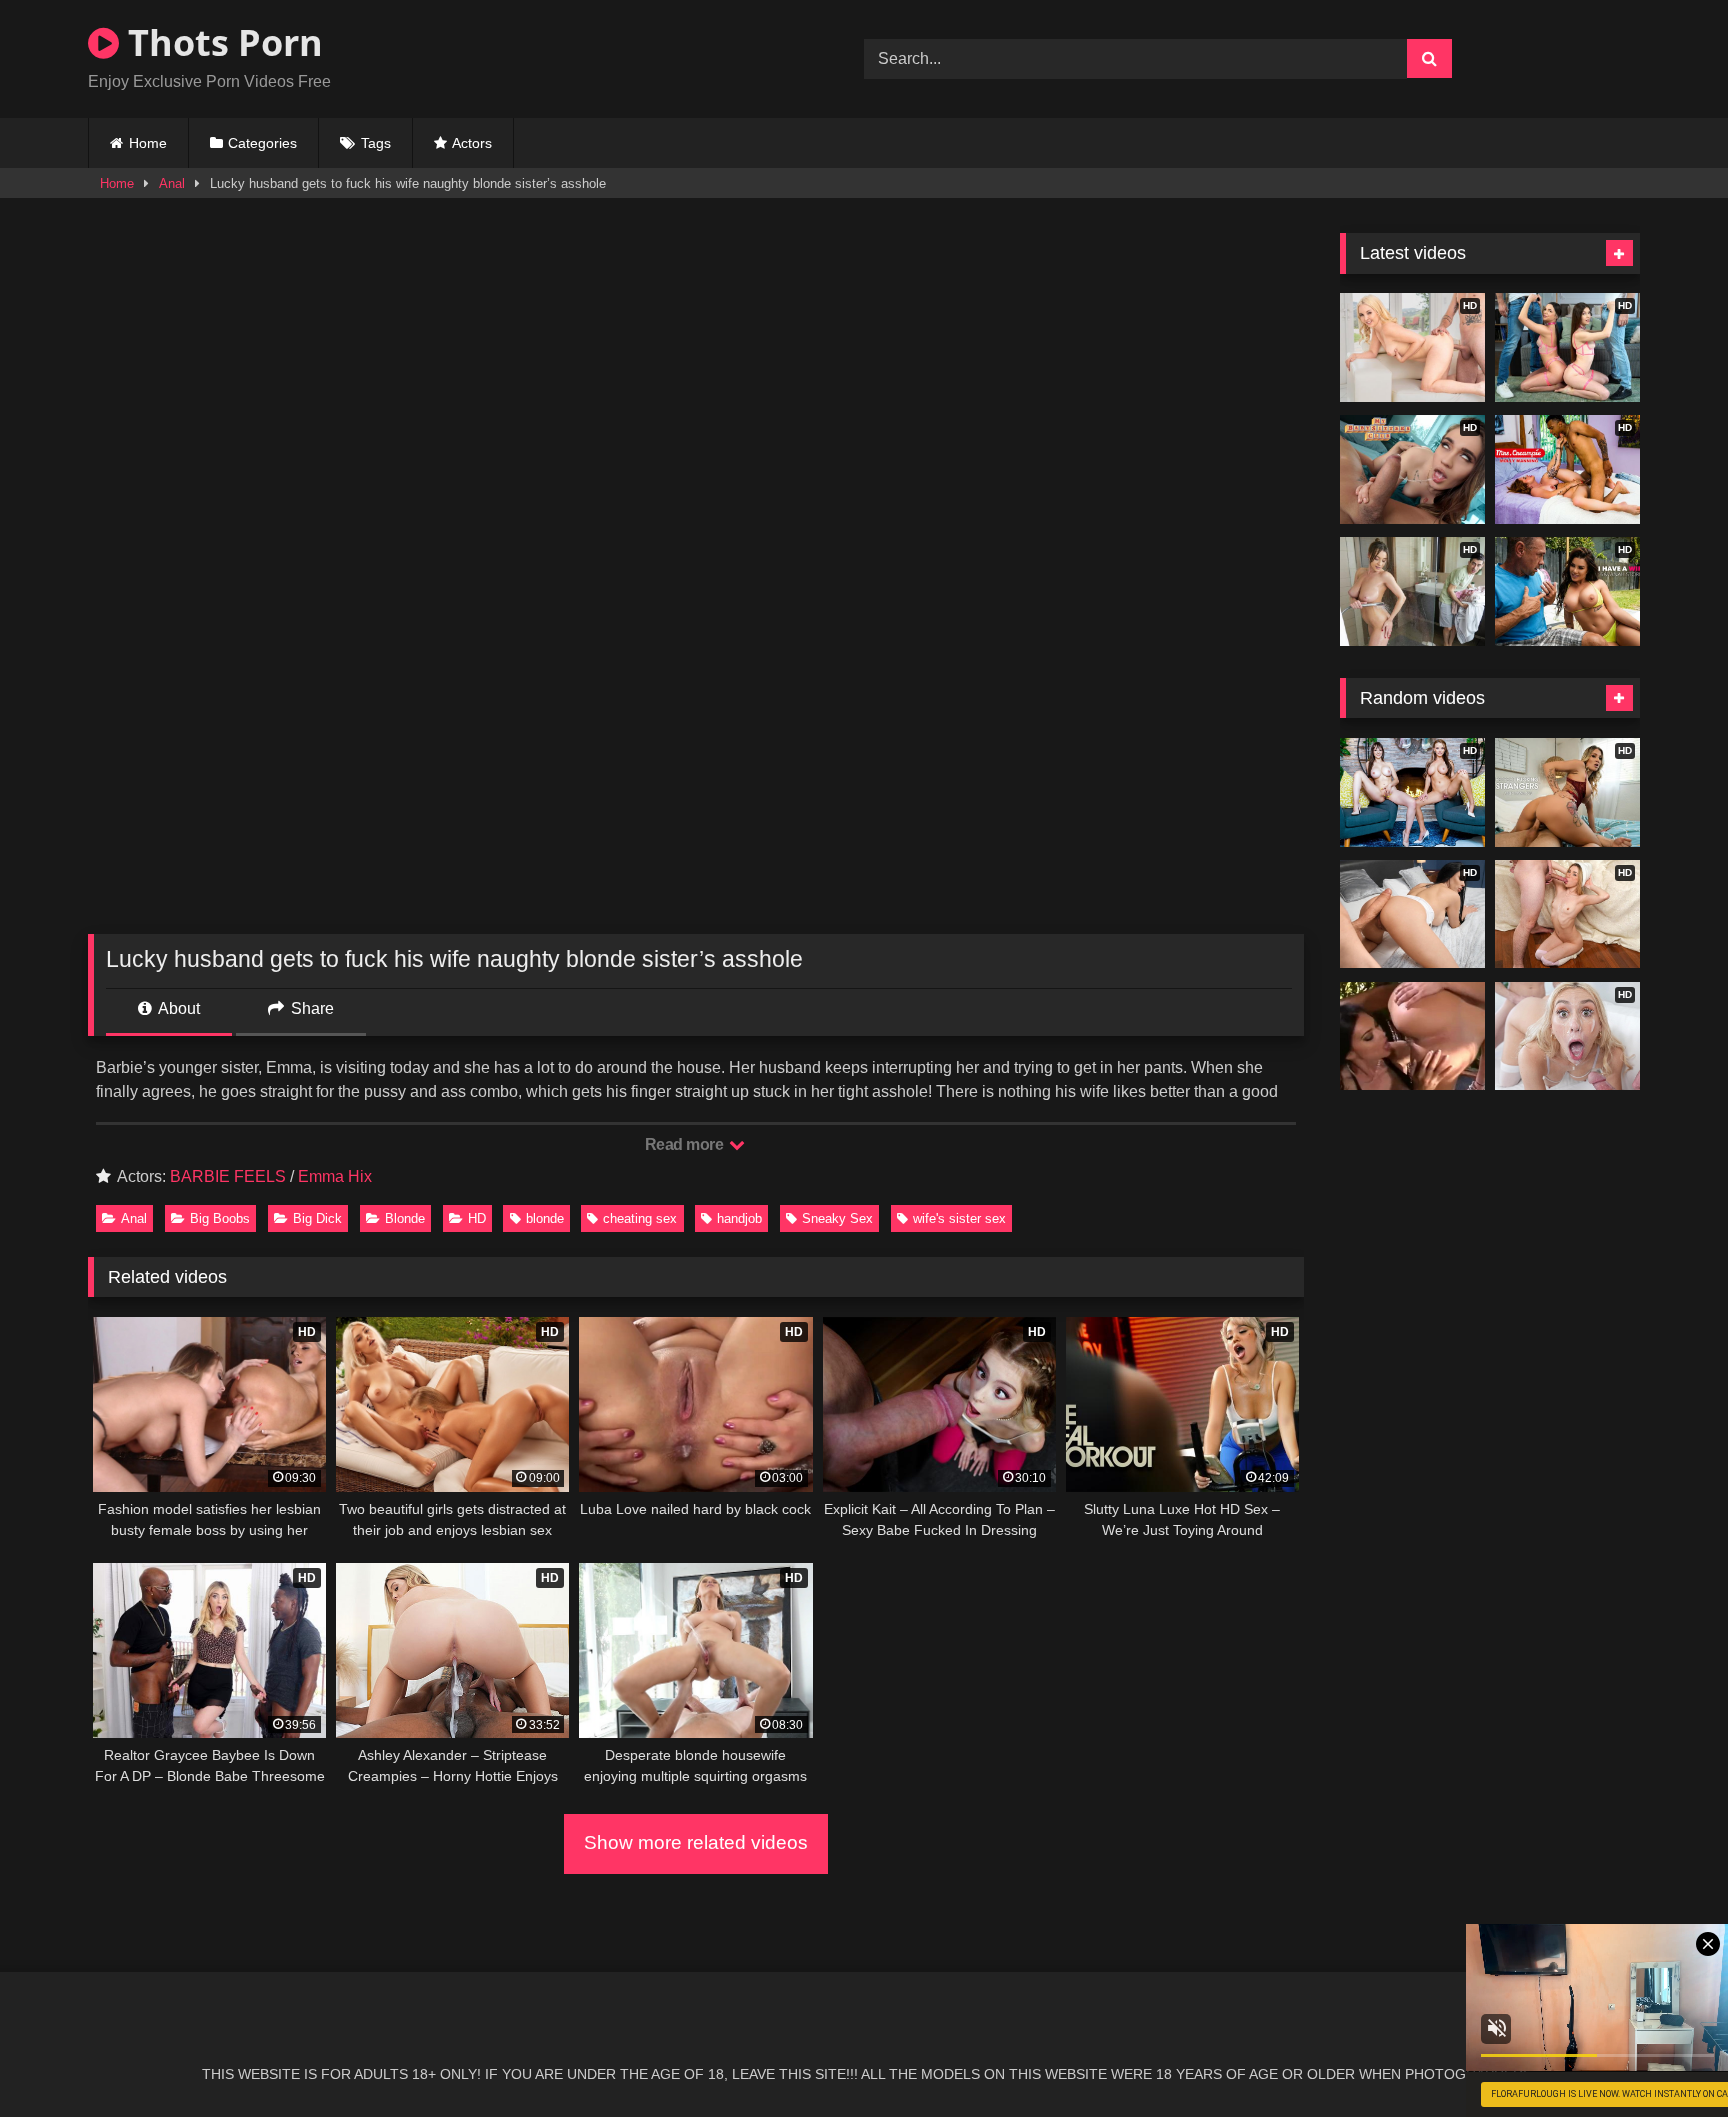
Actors (472, 143)
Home (148, 143)
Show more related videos (696, 1842)
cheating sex (640, 1218)
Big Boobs (220, 1218)
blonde (545, 1218)
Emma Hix (335, 1176)
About (177, 1008)
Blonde (405, 1218)
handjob (739, 1218)
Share (310, 1008)
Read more (686, 1144)
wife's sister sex (959, 1218)
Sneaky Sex (837, 1218)
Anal (172, 183)
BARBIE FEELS (228, 1176)
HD (477, 1218)
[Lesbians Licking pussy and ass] (1412, 1036)
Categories (262, 143)
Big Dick (317, 1218)
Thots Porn (221, 42)
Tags (376, 143)
